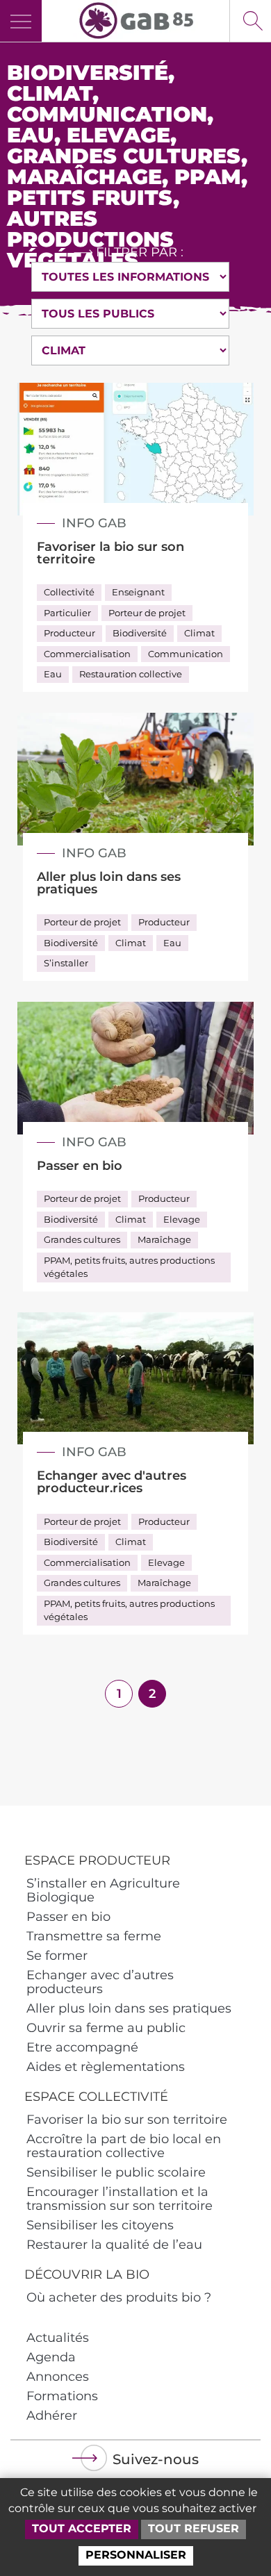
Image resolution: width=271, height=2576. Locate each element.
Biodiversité (140, 633)
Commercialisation (87, 654)
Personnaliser (136, 2555)
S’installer (66, 963)
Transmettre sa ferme (94, 1936)
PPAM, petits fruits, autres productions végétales (129, 1267)
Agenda (51, 2357)
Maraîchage (164, 1239)
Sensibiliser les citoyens (100, 2225)
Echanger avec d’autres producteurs (100, 1982)
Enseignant (138, 592)
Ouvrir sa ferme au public (106, 2028)
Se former (57, 1956)
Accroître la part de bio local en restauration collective (124, 2146)
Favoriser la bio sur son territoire (127, 2120)
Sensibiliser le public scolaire (116, 2172)
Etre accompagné (82, 2047)
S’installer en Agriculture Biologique (103, 1890)
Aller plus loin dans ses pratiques (129, 2008)
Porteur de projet (147, 613)
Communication (186, 654)
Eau (53, 674)
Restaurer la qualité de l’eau (114, 2245)
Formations (62, 2396)
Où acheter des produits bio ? (119, 2297)
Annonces (58, 2377)
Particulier (67, 613)
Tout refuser (194, 2528)
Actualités (58, 2338)
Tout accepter (82, 2528)
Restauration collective (131, 674)
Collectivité (69, 592)
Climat (199, 633)
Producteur (69, 633)
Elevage (182, 1219)
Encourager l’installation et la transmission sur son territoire (120, 2199)
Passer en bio (68, 1917)
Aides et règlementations (106, 2067)
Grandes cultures (82, 1239)
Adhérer (52, 2416)
